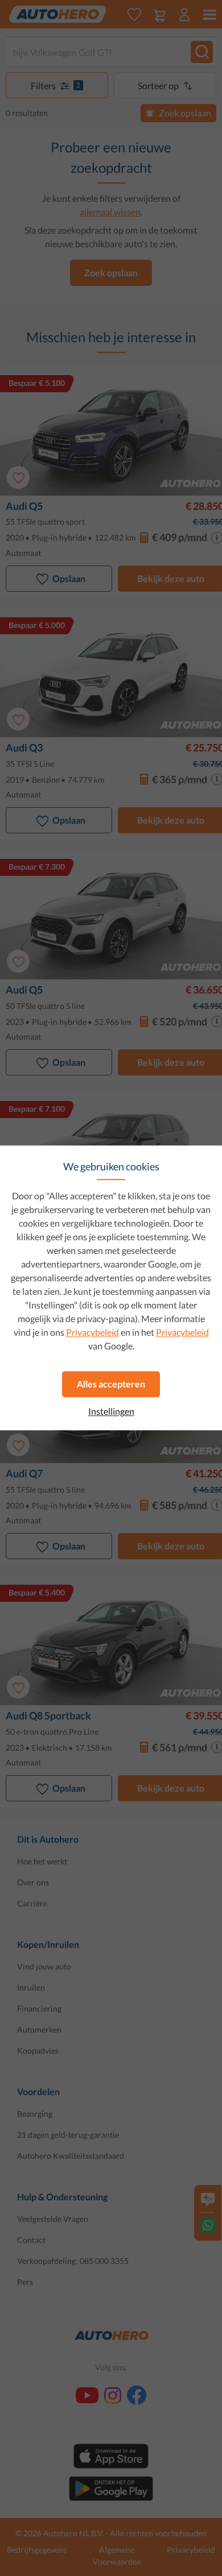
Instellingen (111, 1411)
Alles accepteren (111, 1384)
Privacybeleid (92, 1332)
